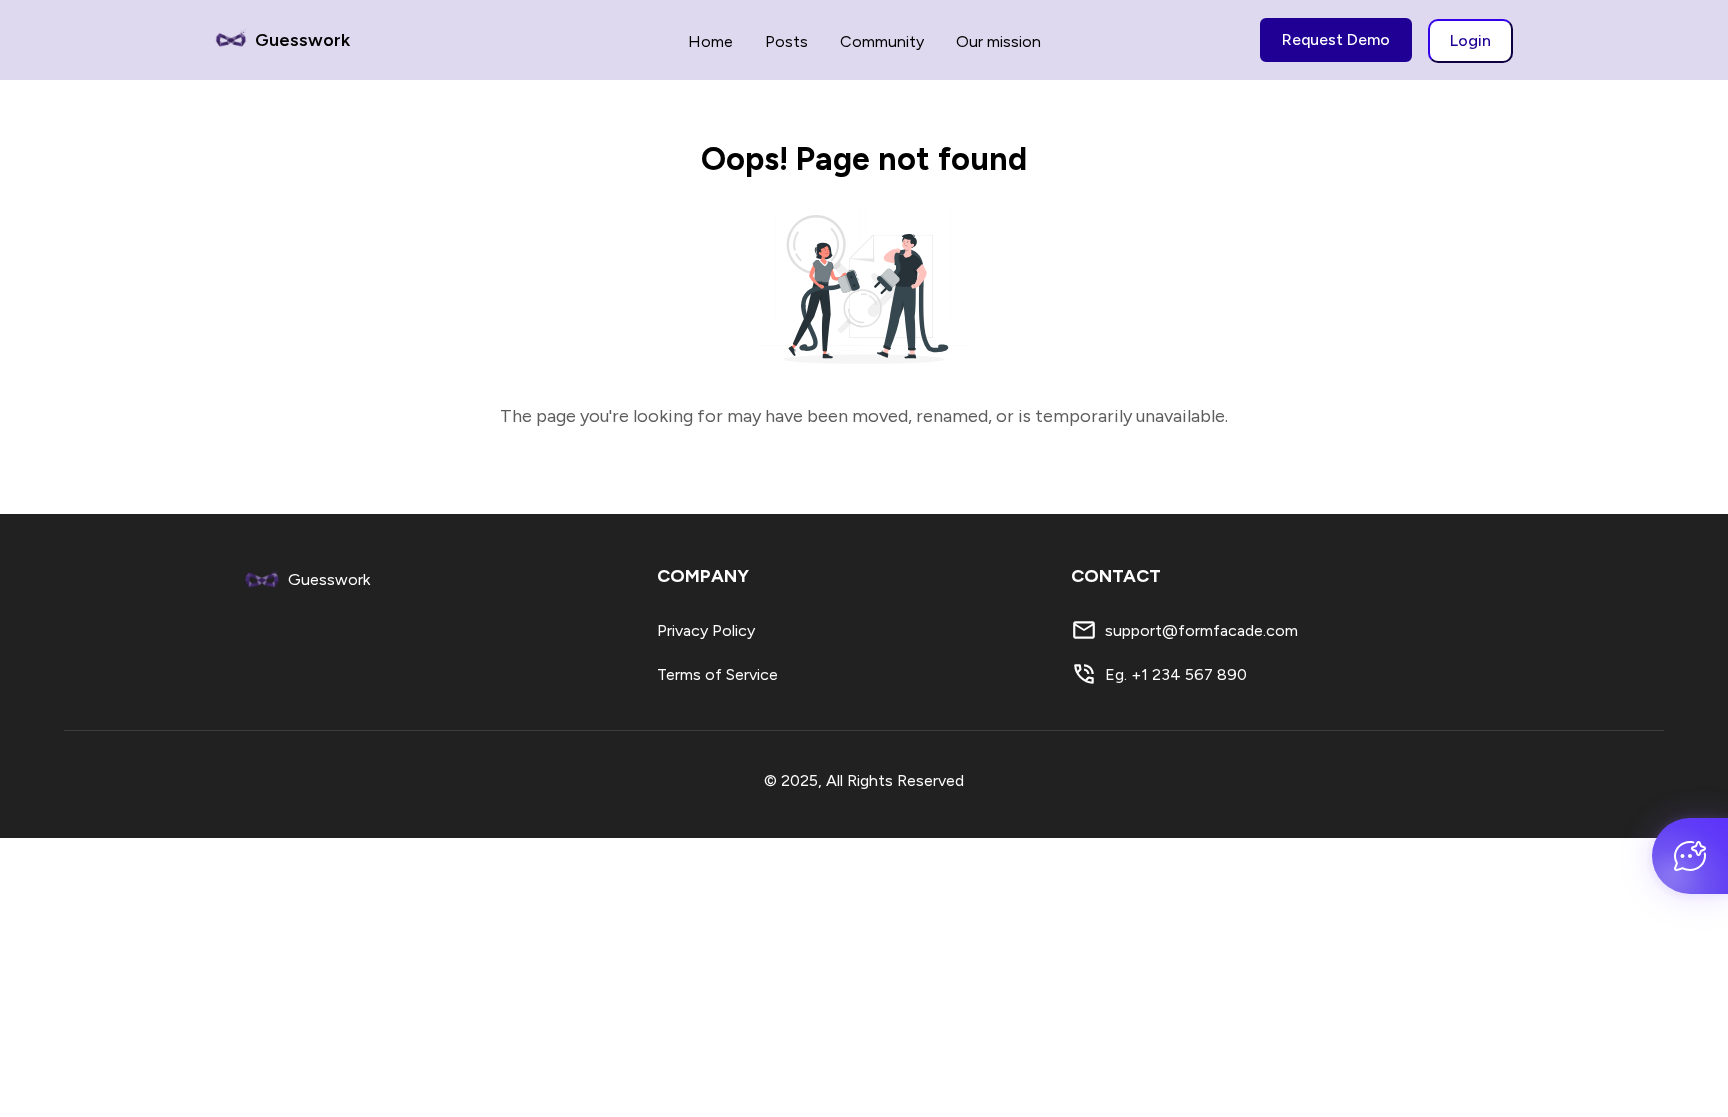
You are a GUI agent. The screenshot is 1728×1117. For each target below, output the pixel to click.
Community (882, 41)
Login (1470, 40)
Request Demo (1336, 39)
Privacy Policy (706, 630)
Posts (786, 41)
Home (710, 41)
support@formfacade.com (1201, 630)
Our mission (998, 41)
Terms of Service (717, 674)
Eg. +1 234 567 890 (1176, 674)
